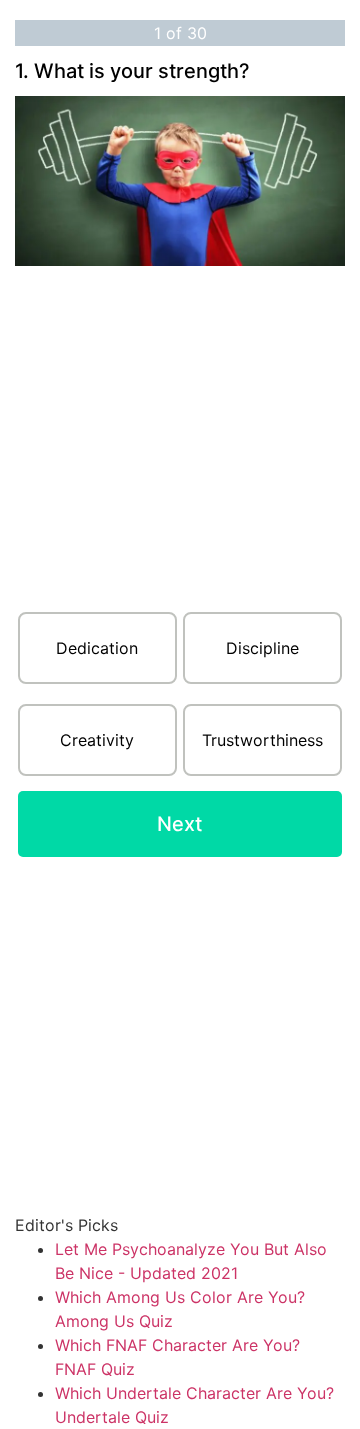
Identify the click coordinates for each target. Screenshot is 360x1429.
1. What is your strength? (132, 71)
